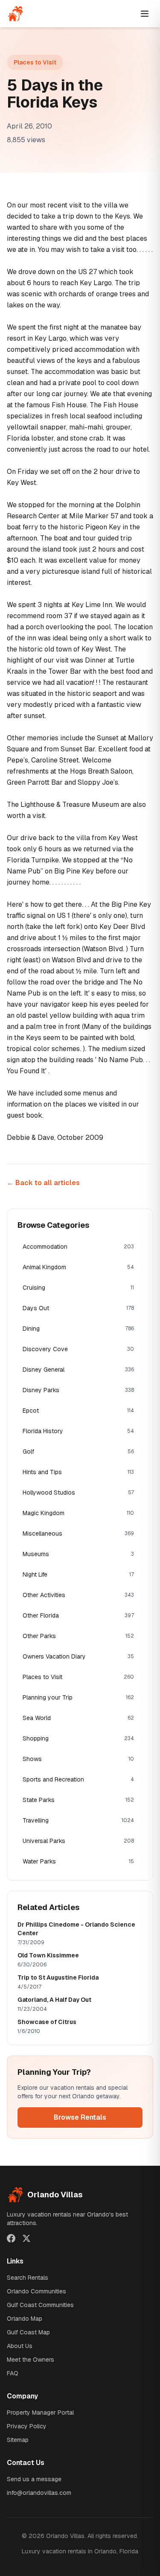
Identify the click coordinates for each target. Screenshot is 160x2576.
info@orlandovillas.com (39, 2493)
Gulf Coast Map (28, 2332)
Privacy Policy (27, 2426)
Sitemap (18, 2440)
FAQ (13, 2373)
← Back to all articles (43, 1183)
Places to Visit (35, 62)
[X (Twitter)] (26, 2238)
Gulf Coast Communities (40, 2305)
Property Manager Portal (40, 2412)
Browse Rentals (80, 2117)
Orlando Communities (36, 2291)
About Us (20, 2346)
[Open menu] (145, 14)
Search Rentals (28, 2278)
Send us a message (34, 2479)
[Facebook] (11, 2238)
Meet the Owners (31, 2360)
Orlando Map (25, 2319)
